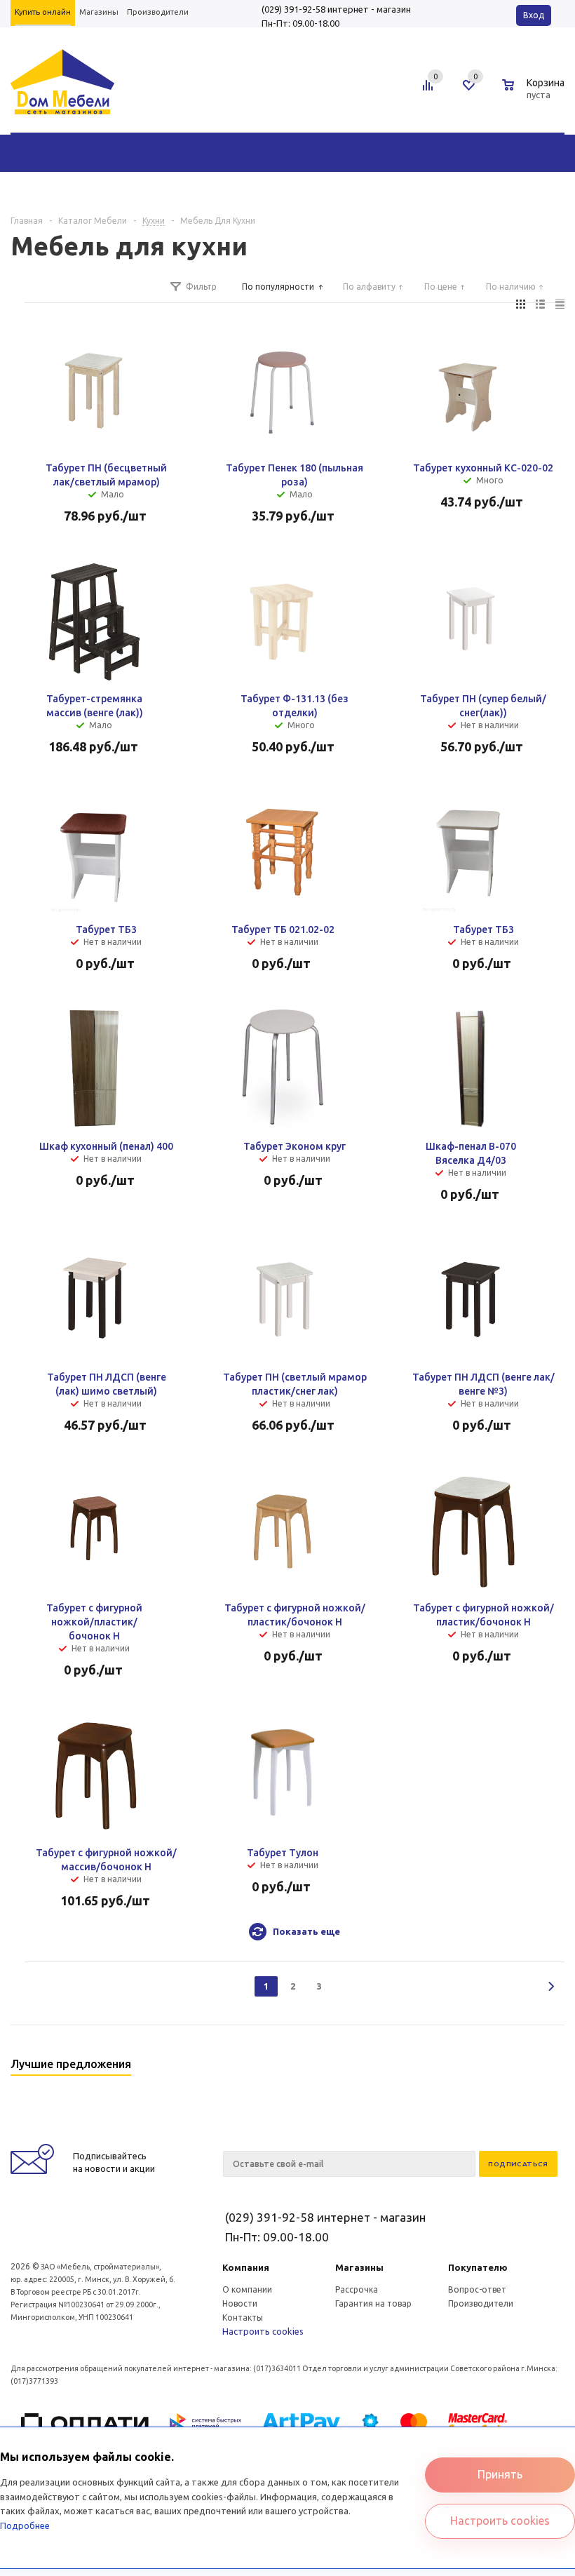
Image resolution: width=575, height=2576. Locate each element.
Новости (240, 2303)
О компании (247, 2289)
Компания (246, 2267)
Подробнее (25, 2525)
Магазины (359, 2267)
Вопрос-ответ (477, 2289)
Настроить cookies (263, 2331)
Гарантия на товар (373, 2303)
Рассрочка (357, 2289)
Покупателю (478, 2267)
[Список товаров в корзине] (535, 93)
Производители (481, 2303)
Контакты (243, 2317)
